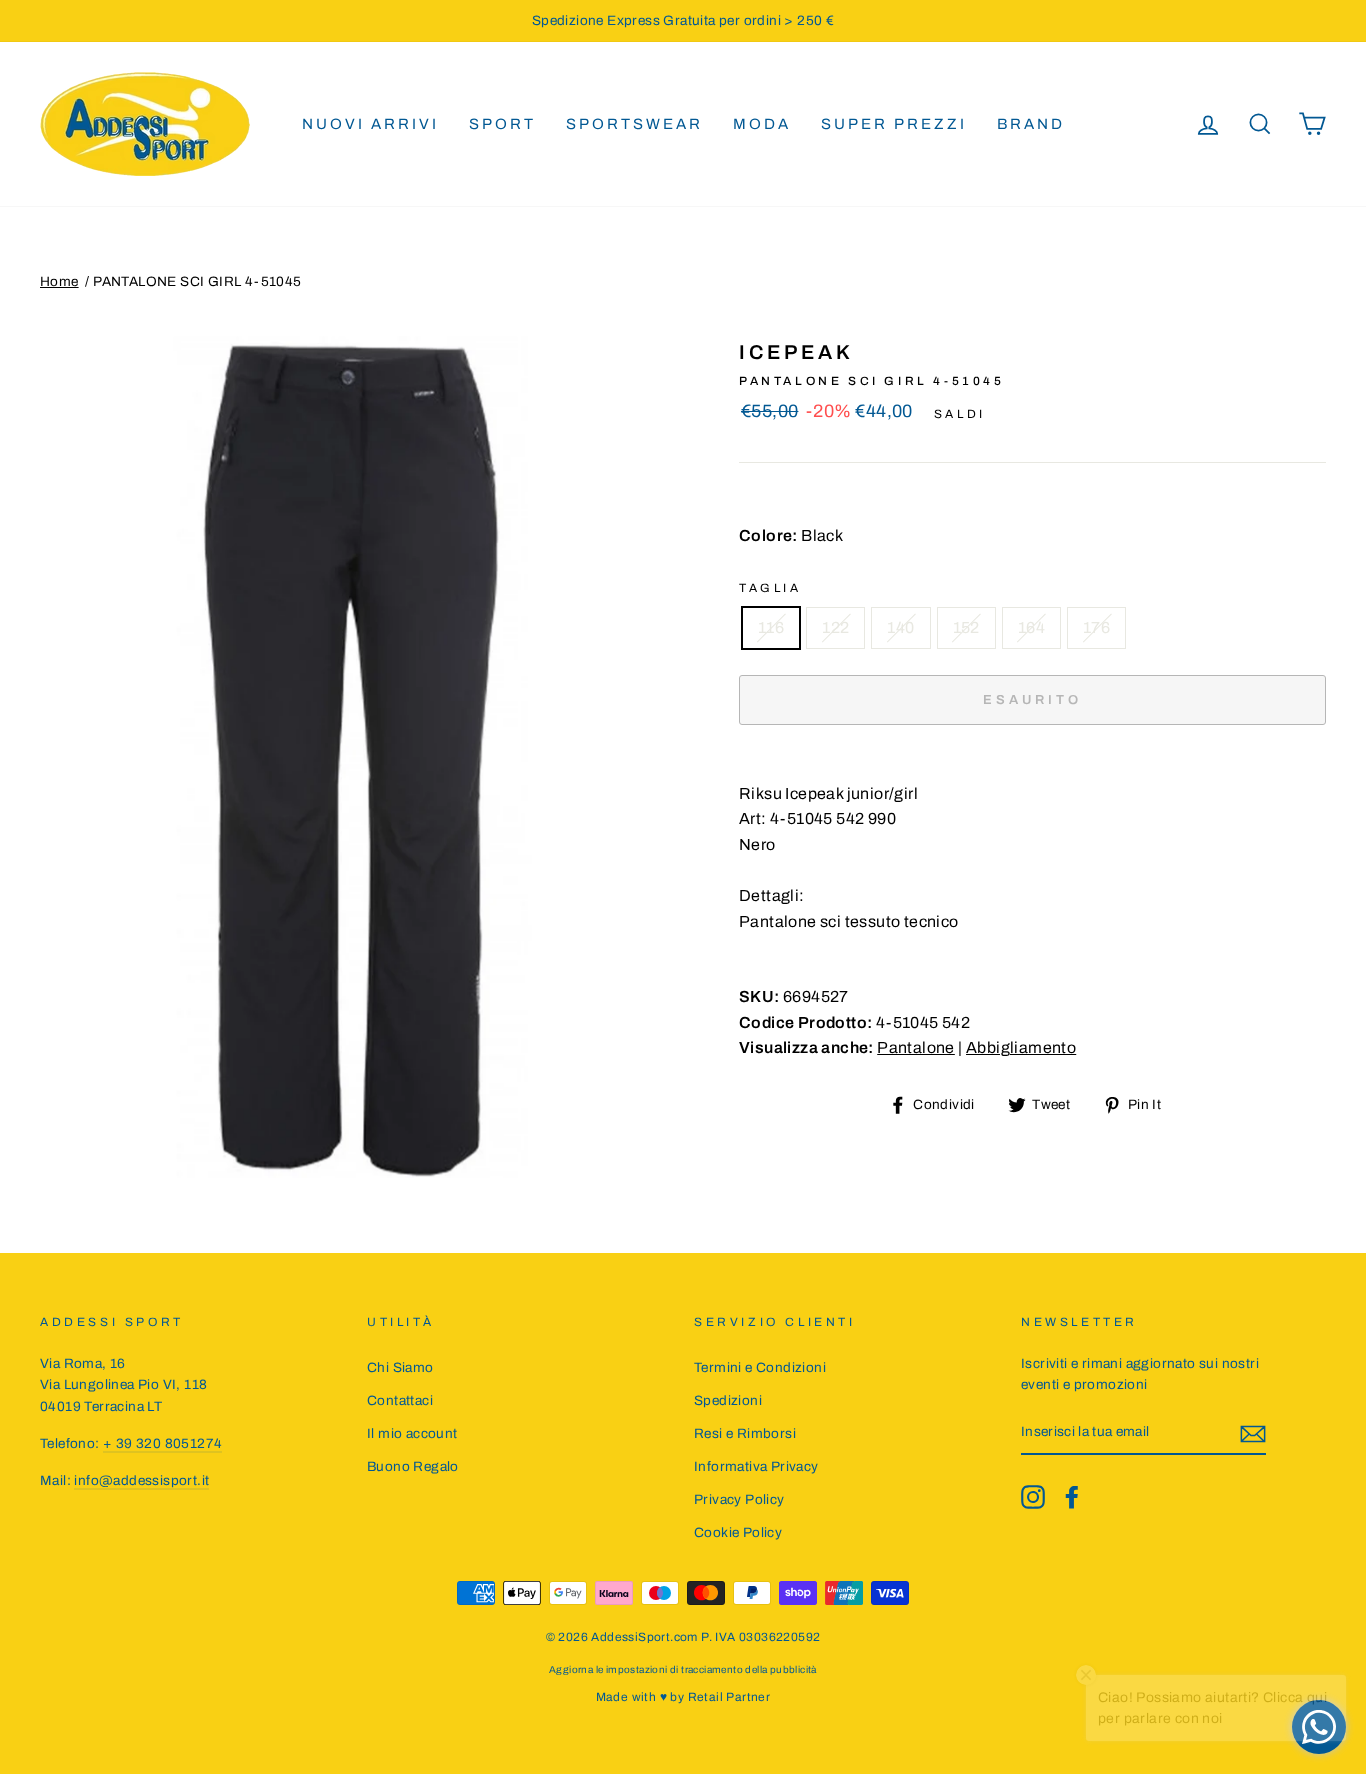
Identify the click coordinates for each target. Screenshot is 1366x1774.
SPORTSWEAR (634, 124)
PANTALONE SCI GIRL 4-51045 (197, 281)
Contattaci (400, 1400)
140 (900, 627)
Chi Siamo (400, 1367)
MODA (762, 124)
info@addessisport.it (141, 1480)
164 (1031, 627)
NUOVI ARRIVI (370, 124)
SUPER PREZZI (894, 124)
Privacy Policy (739, 1499)
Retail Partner (729, 1697)
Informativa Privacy (756, 1466)
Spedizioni (728, 1400)
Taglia (770, 588)
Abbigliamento (1021, 1047)
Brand (1031, 124)
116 (771, 627)
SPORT (502, 124)
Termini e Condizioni (760, 1367)
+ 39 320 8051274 (162, 1443)
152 (966, 627)
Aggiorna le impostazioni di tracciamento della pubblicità (683, 1669)
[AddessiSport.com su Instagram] (1033, 1497)
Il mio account (412, 1433)
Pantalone (916, 1047)
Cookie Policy (738, 1532)
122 (835, 627)
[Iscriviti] (1253, 1433)
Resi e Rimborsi (745, 1433)
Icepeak (796, 352)
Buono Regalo (413, 1466)
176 (1096, 627)
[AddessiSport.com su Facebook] (1072, 1497)
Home (59, 281)
